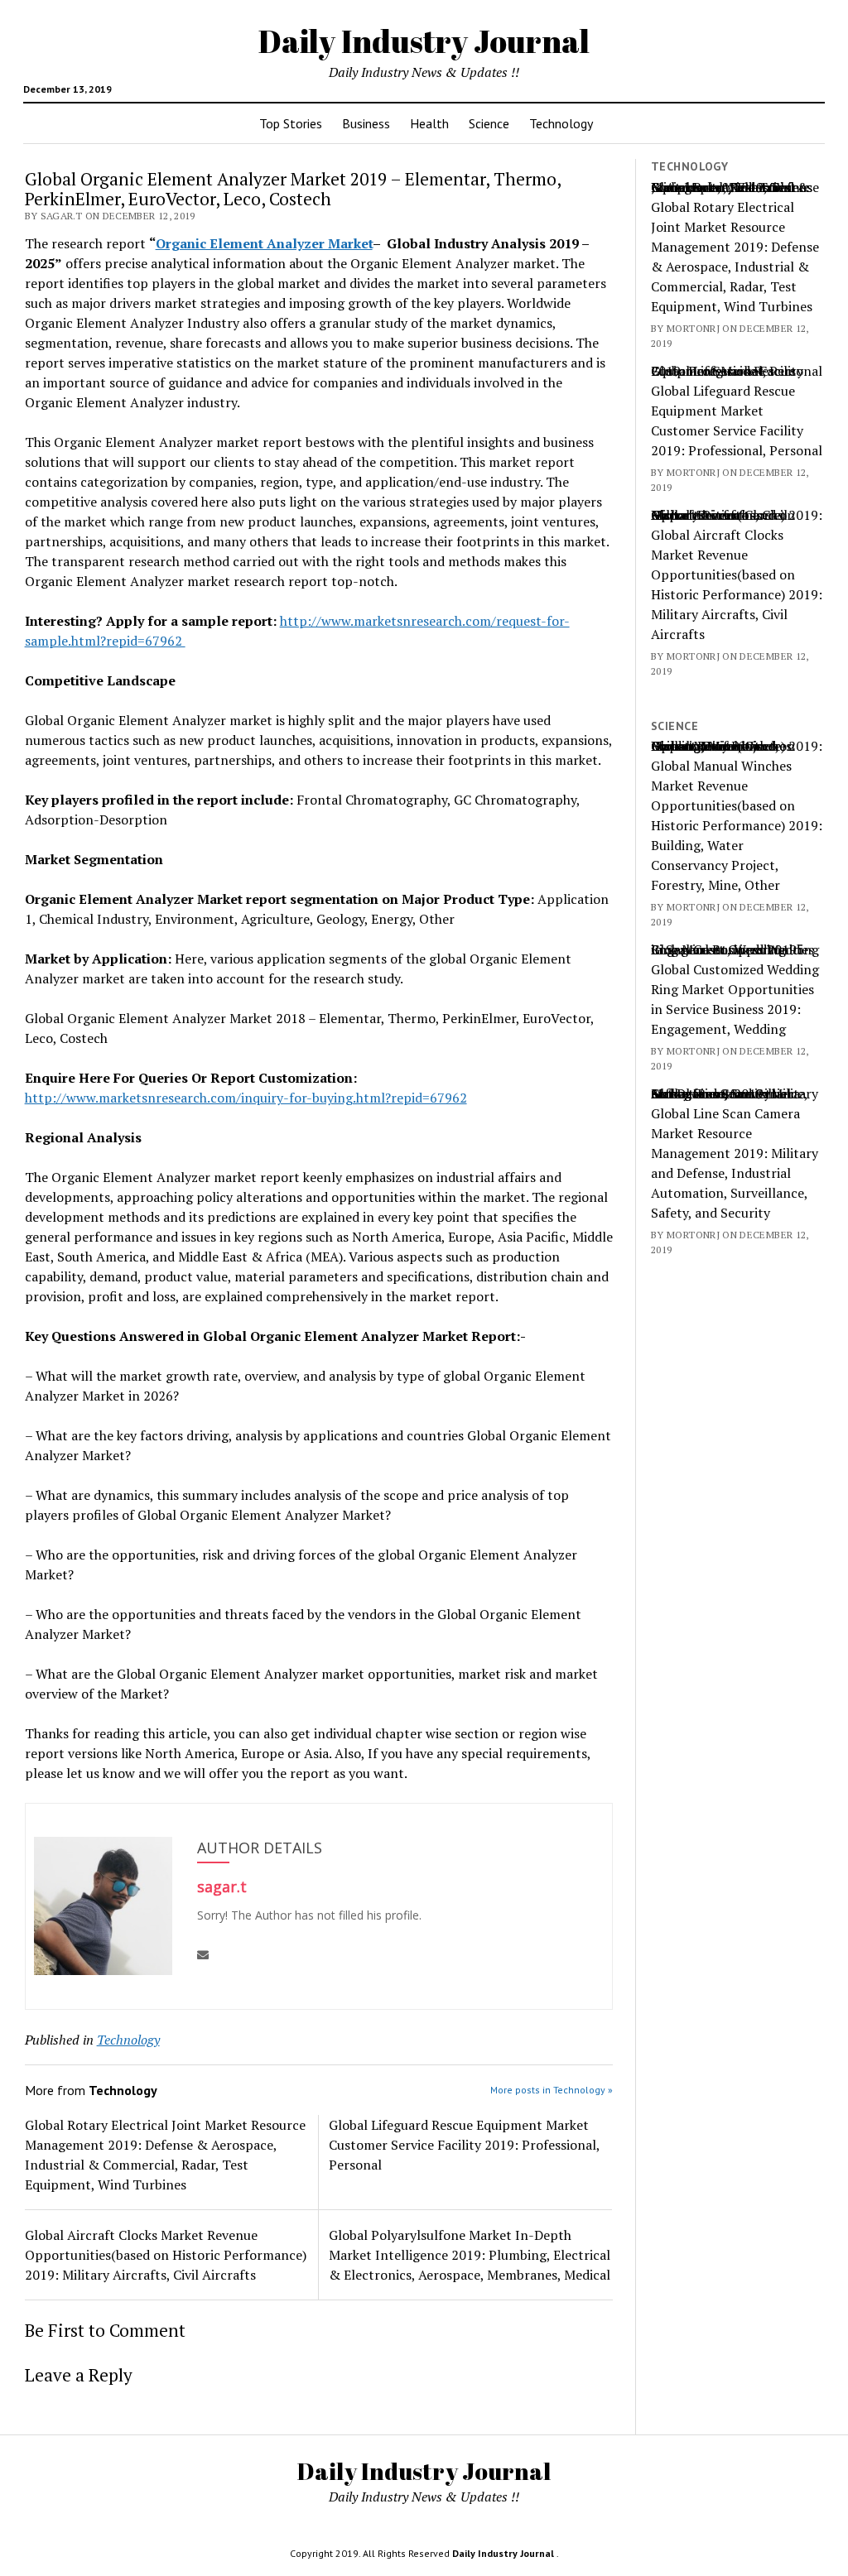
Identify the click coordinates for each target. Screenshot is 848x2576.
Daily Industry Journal (424, 41)
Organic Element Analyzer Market (264, 243)
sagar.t (222, 1886)
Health (429, 123)
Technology (561, 123)
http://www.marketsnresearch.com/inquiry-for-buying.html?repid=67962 (246, 1098)
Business (366, 123)
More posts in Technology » (552, 2090)
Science (489, 123)
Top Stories (291, 123)
